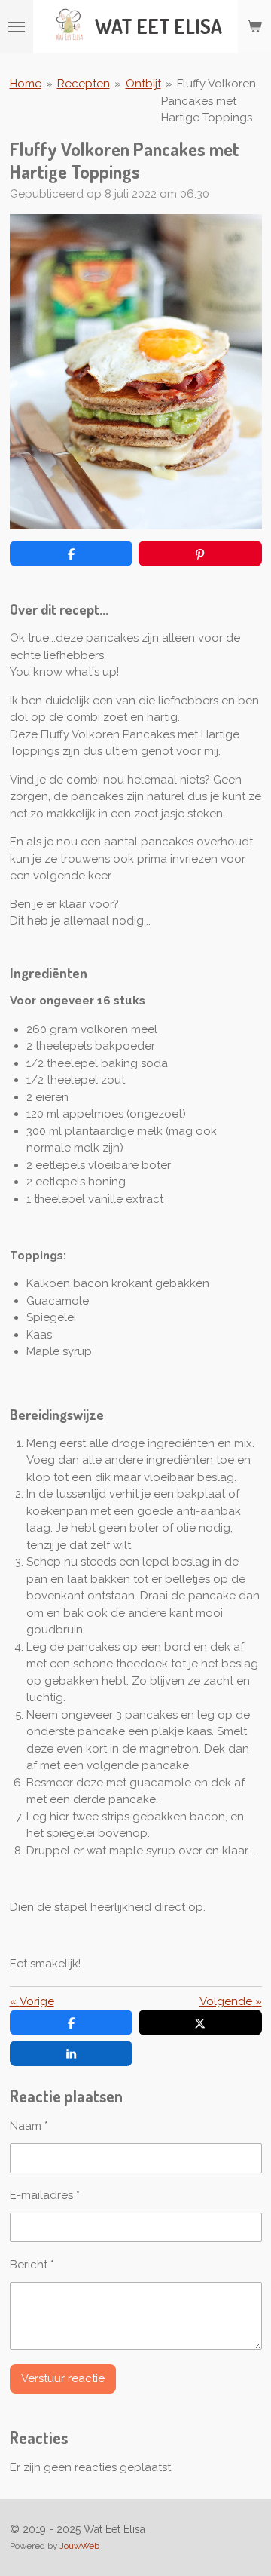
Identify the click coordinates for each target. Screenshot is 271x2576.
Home (26, 84)
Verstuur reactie (63, 2378)
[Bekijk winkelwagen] (254, 26)
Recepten (84, 84)
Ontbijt (143, 84)
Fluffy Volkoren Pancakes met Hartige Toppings (209, 101)
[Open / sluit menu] (17, 26)
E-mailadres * (45, 2195)
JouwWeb (79, 2546)
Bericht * (32, 2265)
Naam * (29, 2126)
